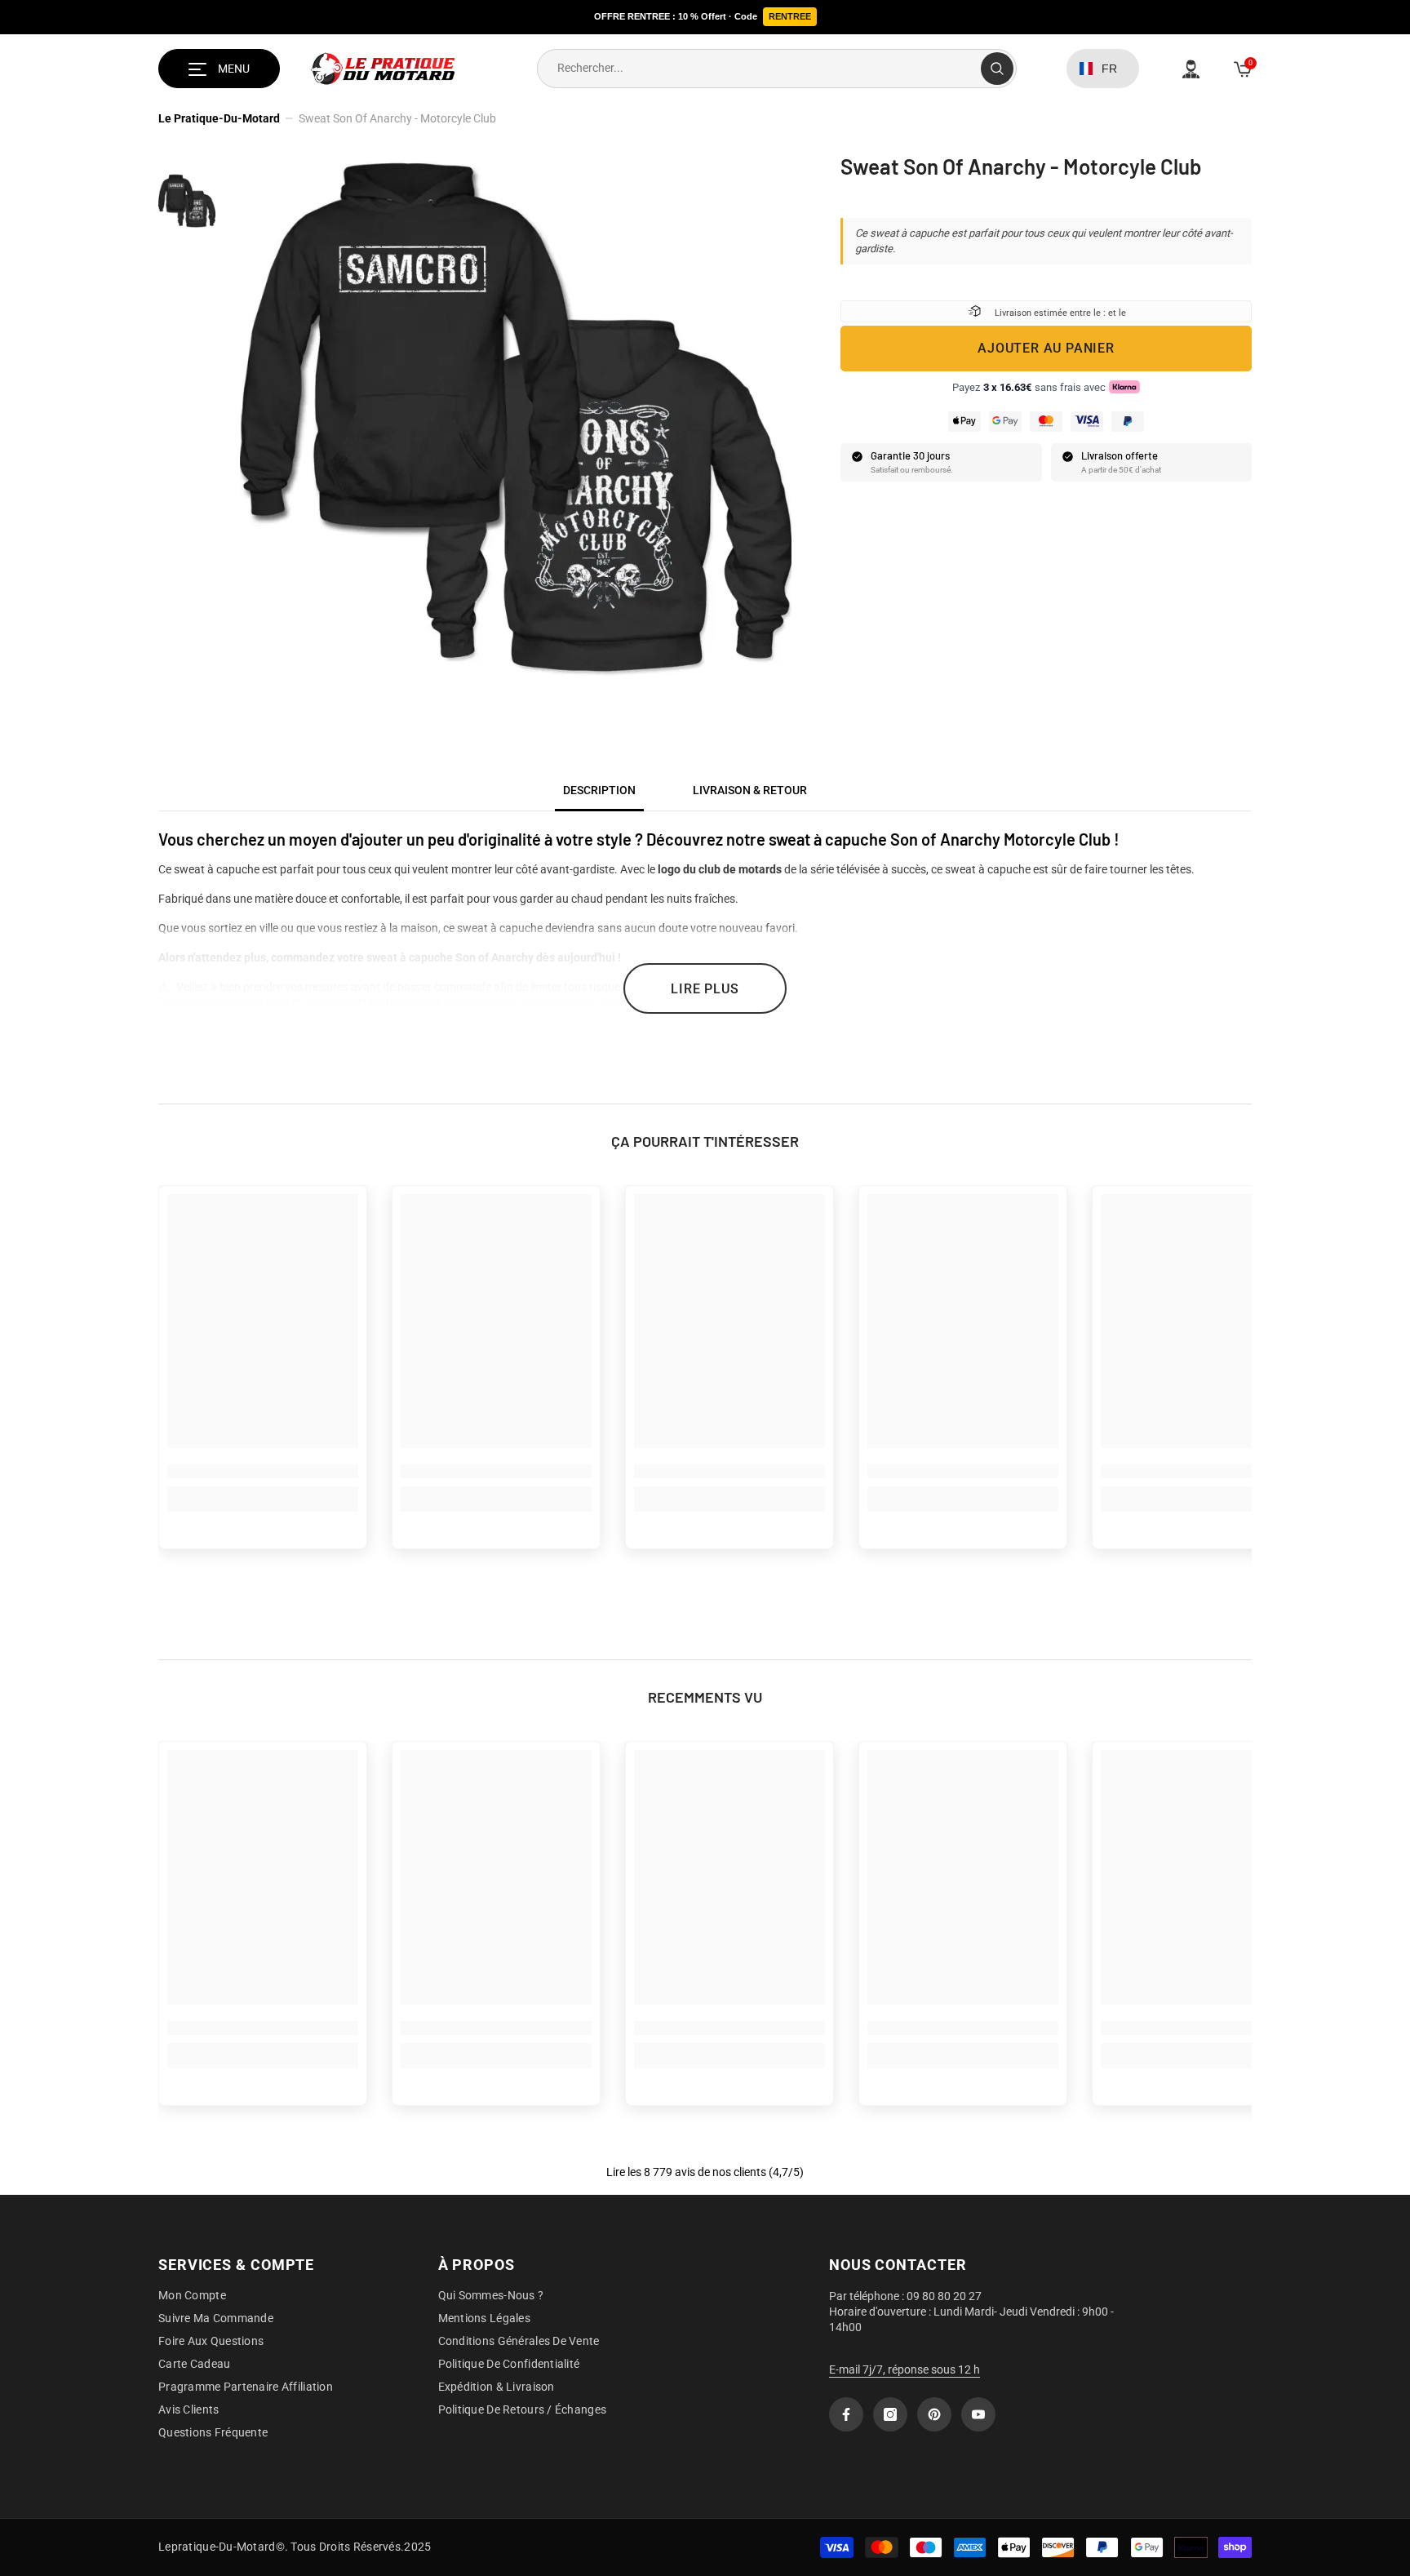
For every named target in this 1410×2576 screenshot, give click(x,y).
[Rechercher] (777, 69)
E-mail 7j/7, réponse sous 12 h (905, 2369)
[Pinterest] (934, 2414)
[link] (263, 1471)
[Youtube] (978, 2414)
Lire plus (705, 989)
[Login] (1191, 69)
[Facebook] (846, 2414)
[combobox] (759, 69)
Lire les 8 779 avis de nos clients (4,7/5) (705, 2172)
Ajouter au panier (1046, 347)
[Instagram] (890, 2414)
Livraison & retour (750, 790)
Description (599, 790)
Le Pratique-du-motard (219, 118)
